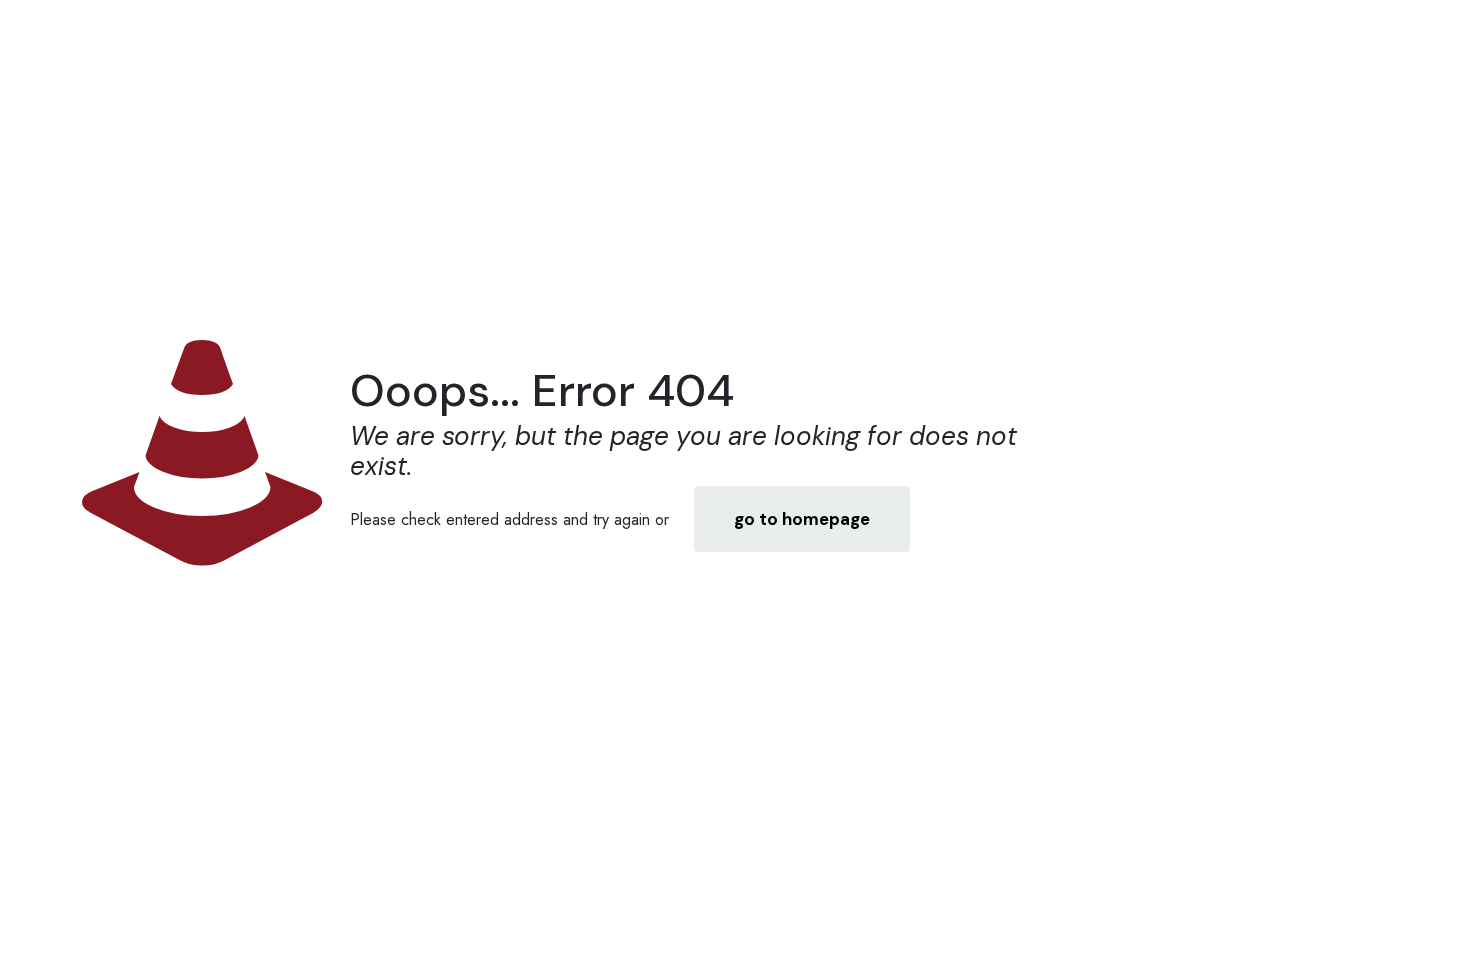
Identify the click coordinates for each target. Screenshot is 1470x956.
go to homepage (802, 519)
